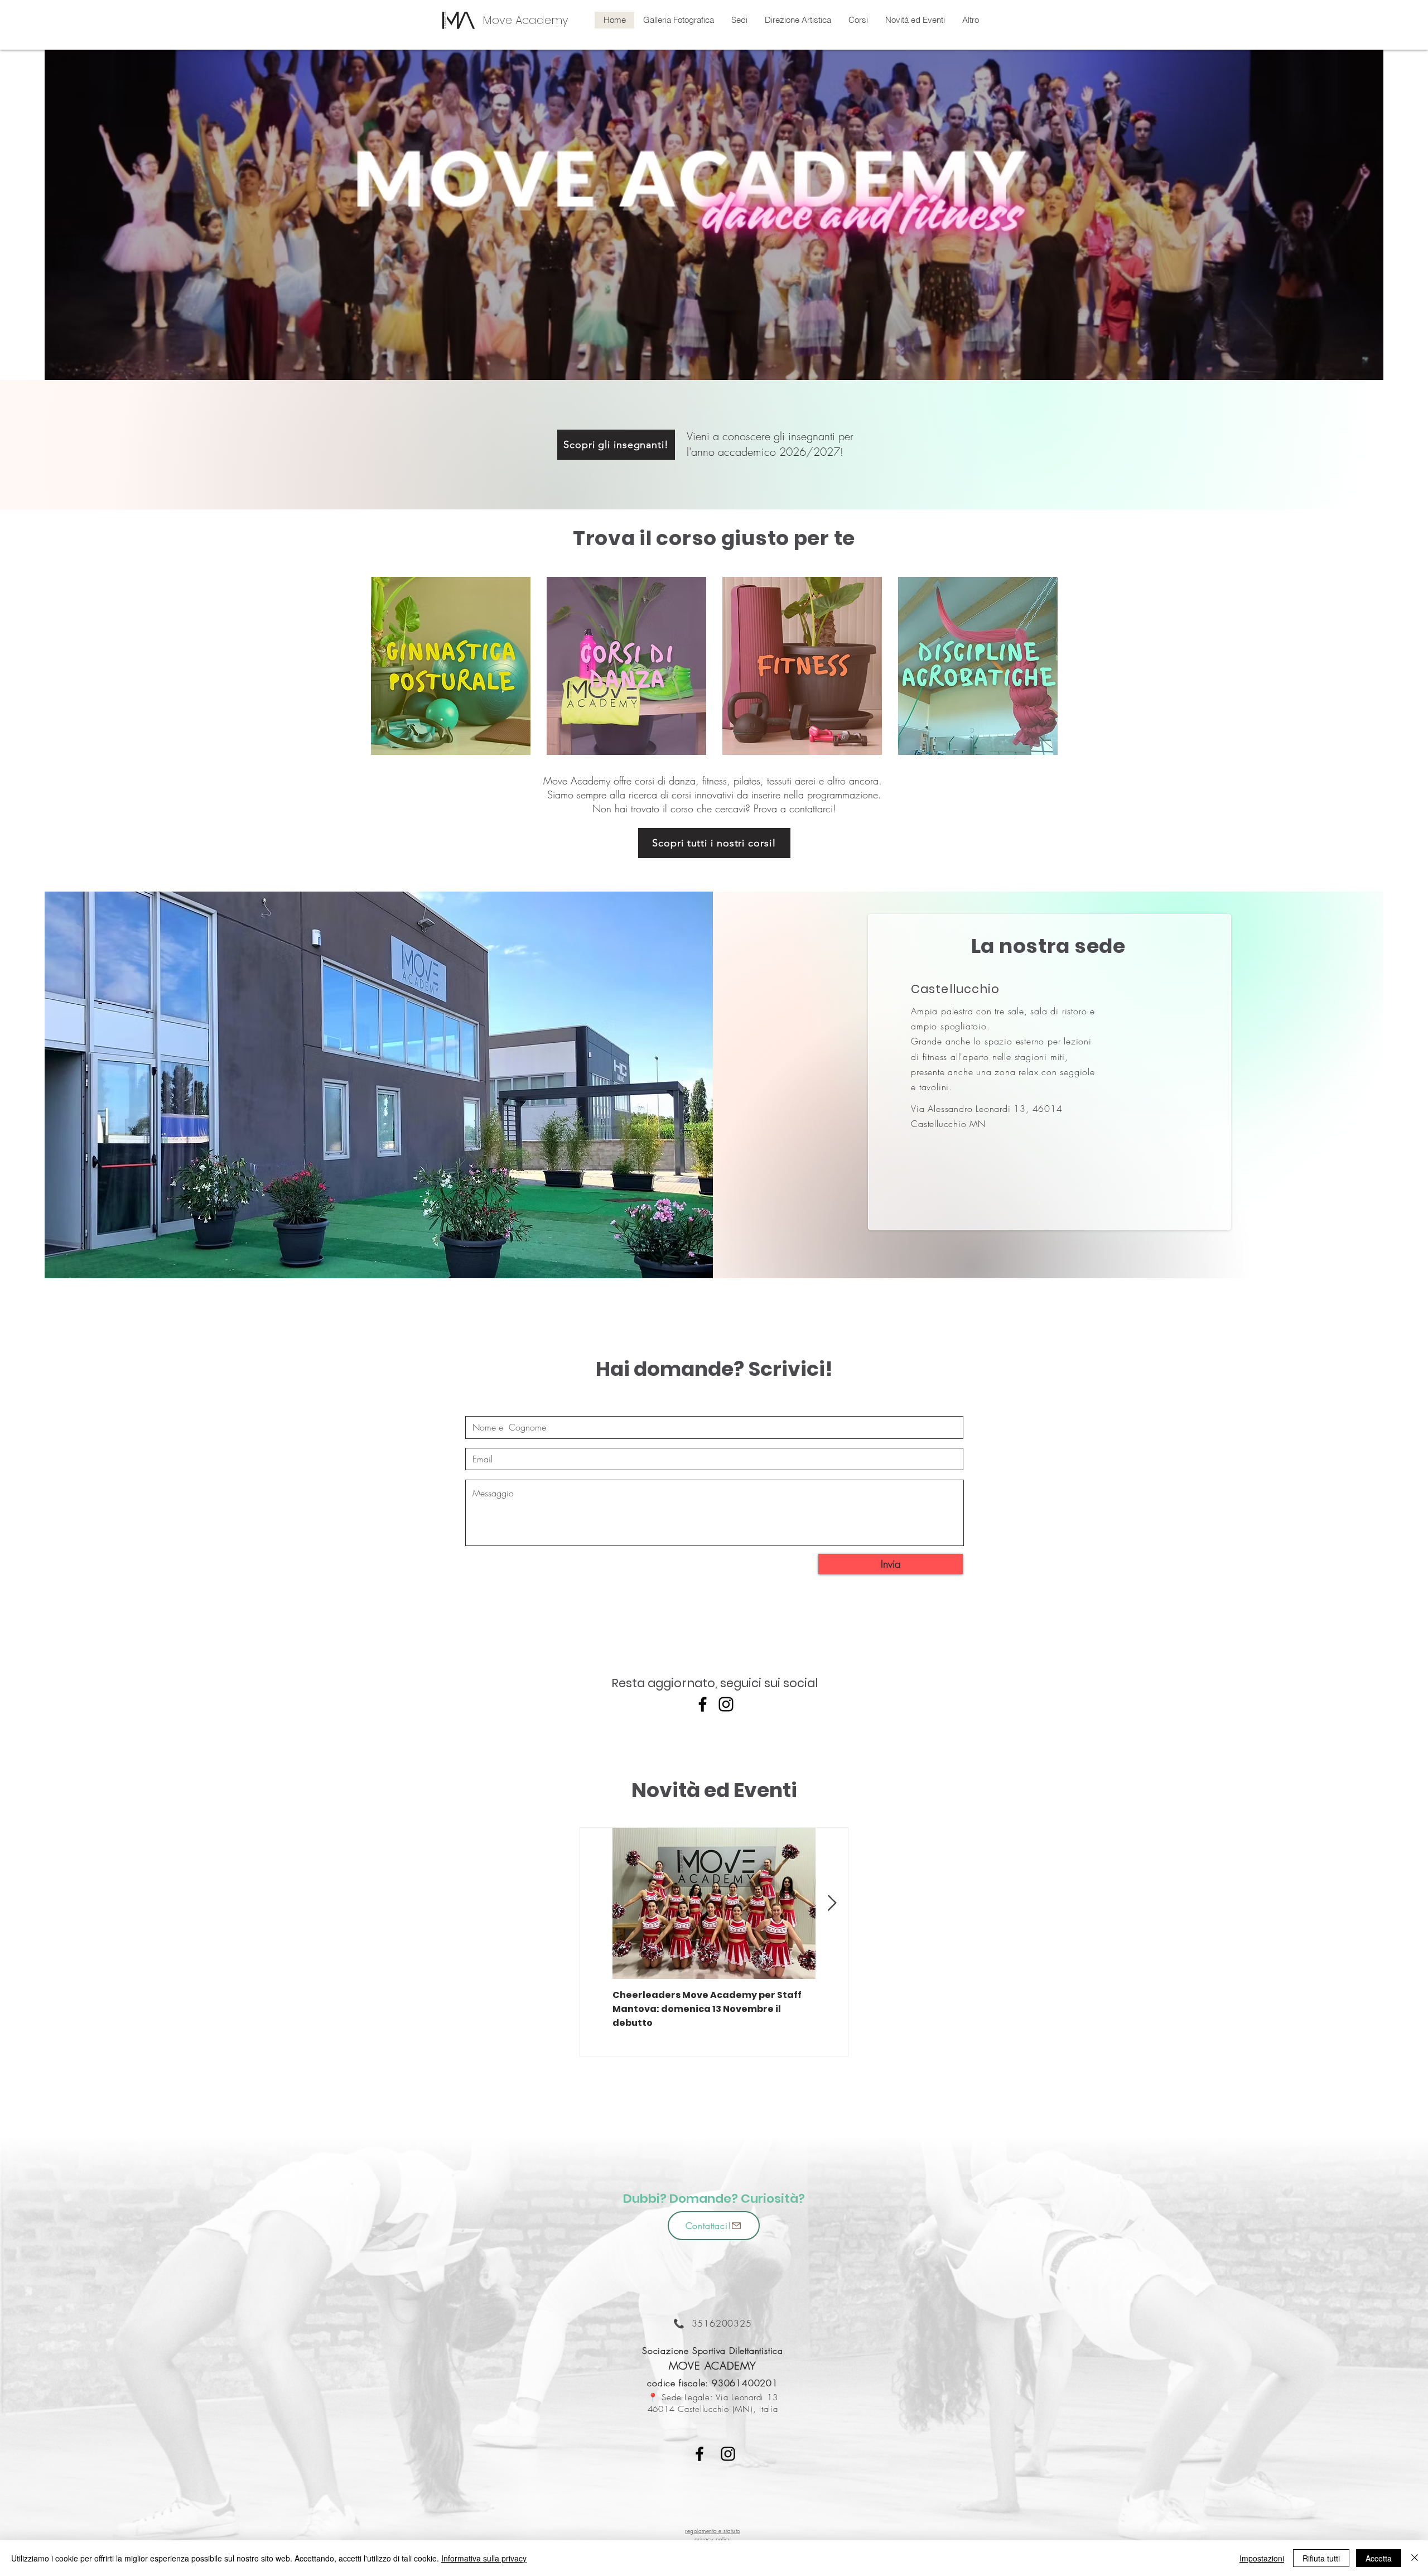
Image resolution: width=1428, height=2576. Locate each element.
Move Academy (525, 20)
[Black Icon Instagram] (728, 2454)
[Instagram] (726, 1704)
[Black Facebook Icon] (699, 2454)
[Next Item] (832, 1904)
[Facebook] (703, 1704)
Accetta (1379, 2558)
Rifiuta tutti (1321, 2558)
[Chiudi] (1415, 2558)
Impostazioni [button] (1262, 2558)
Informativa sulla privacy (484, 2558)
